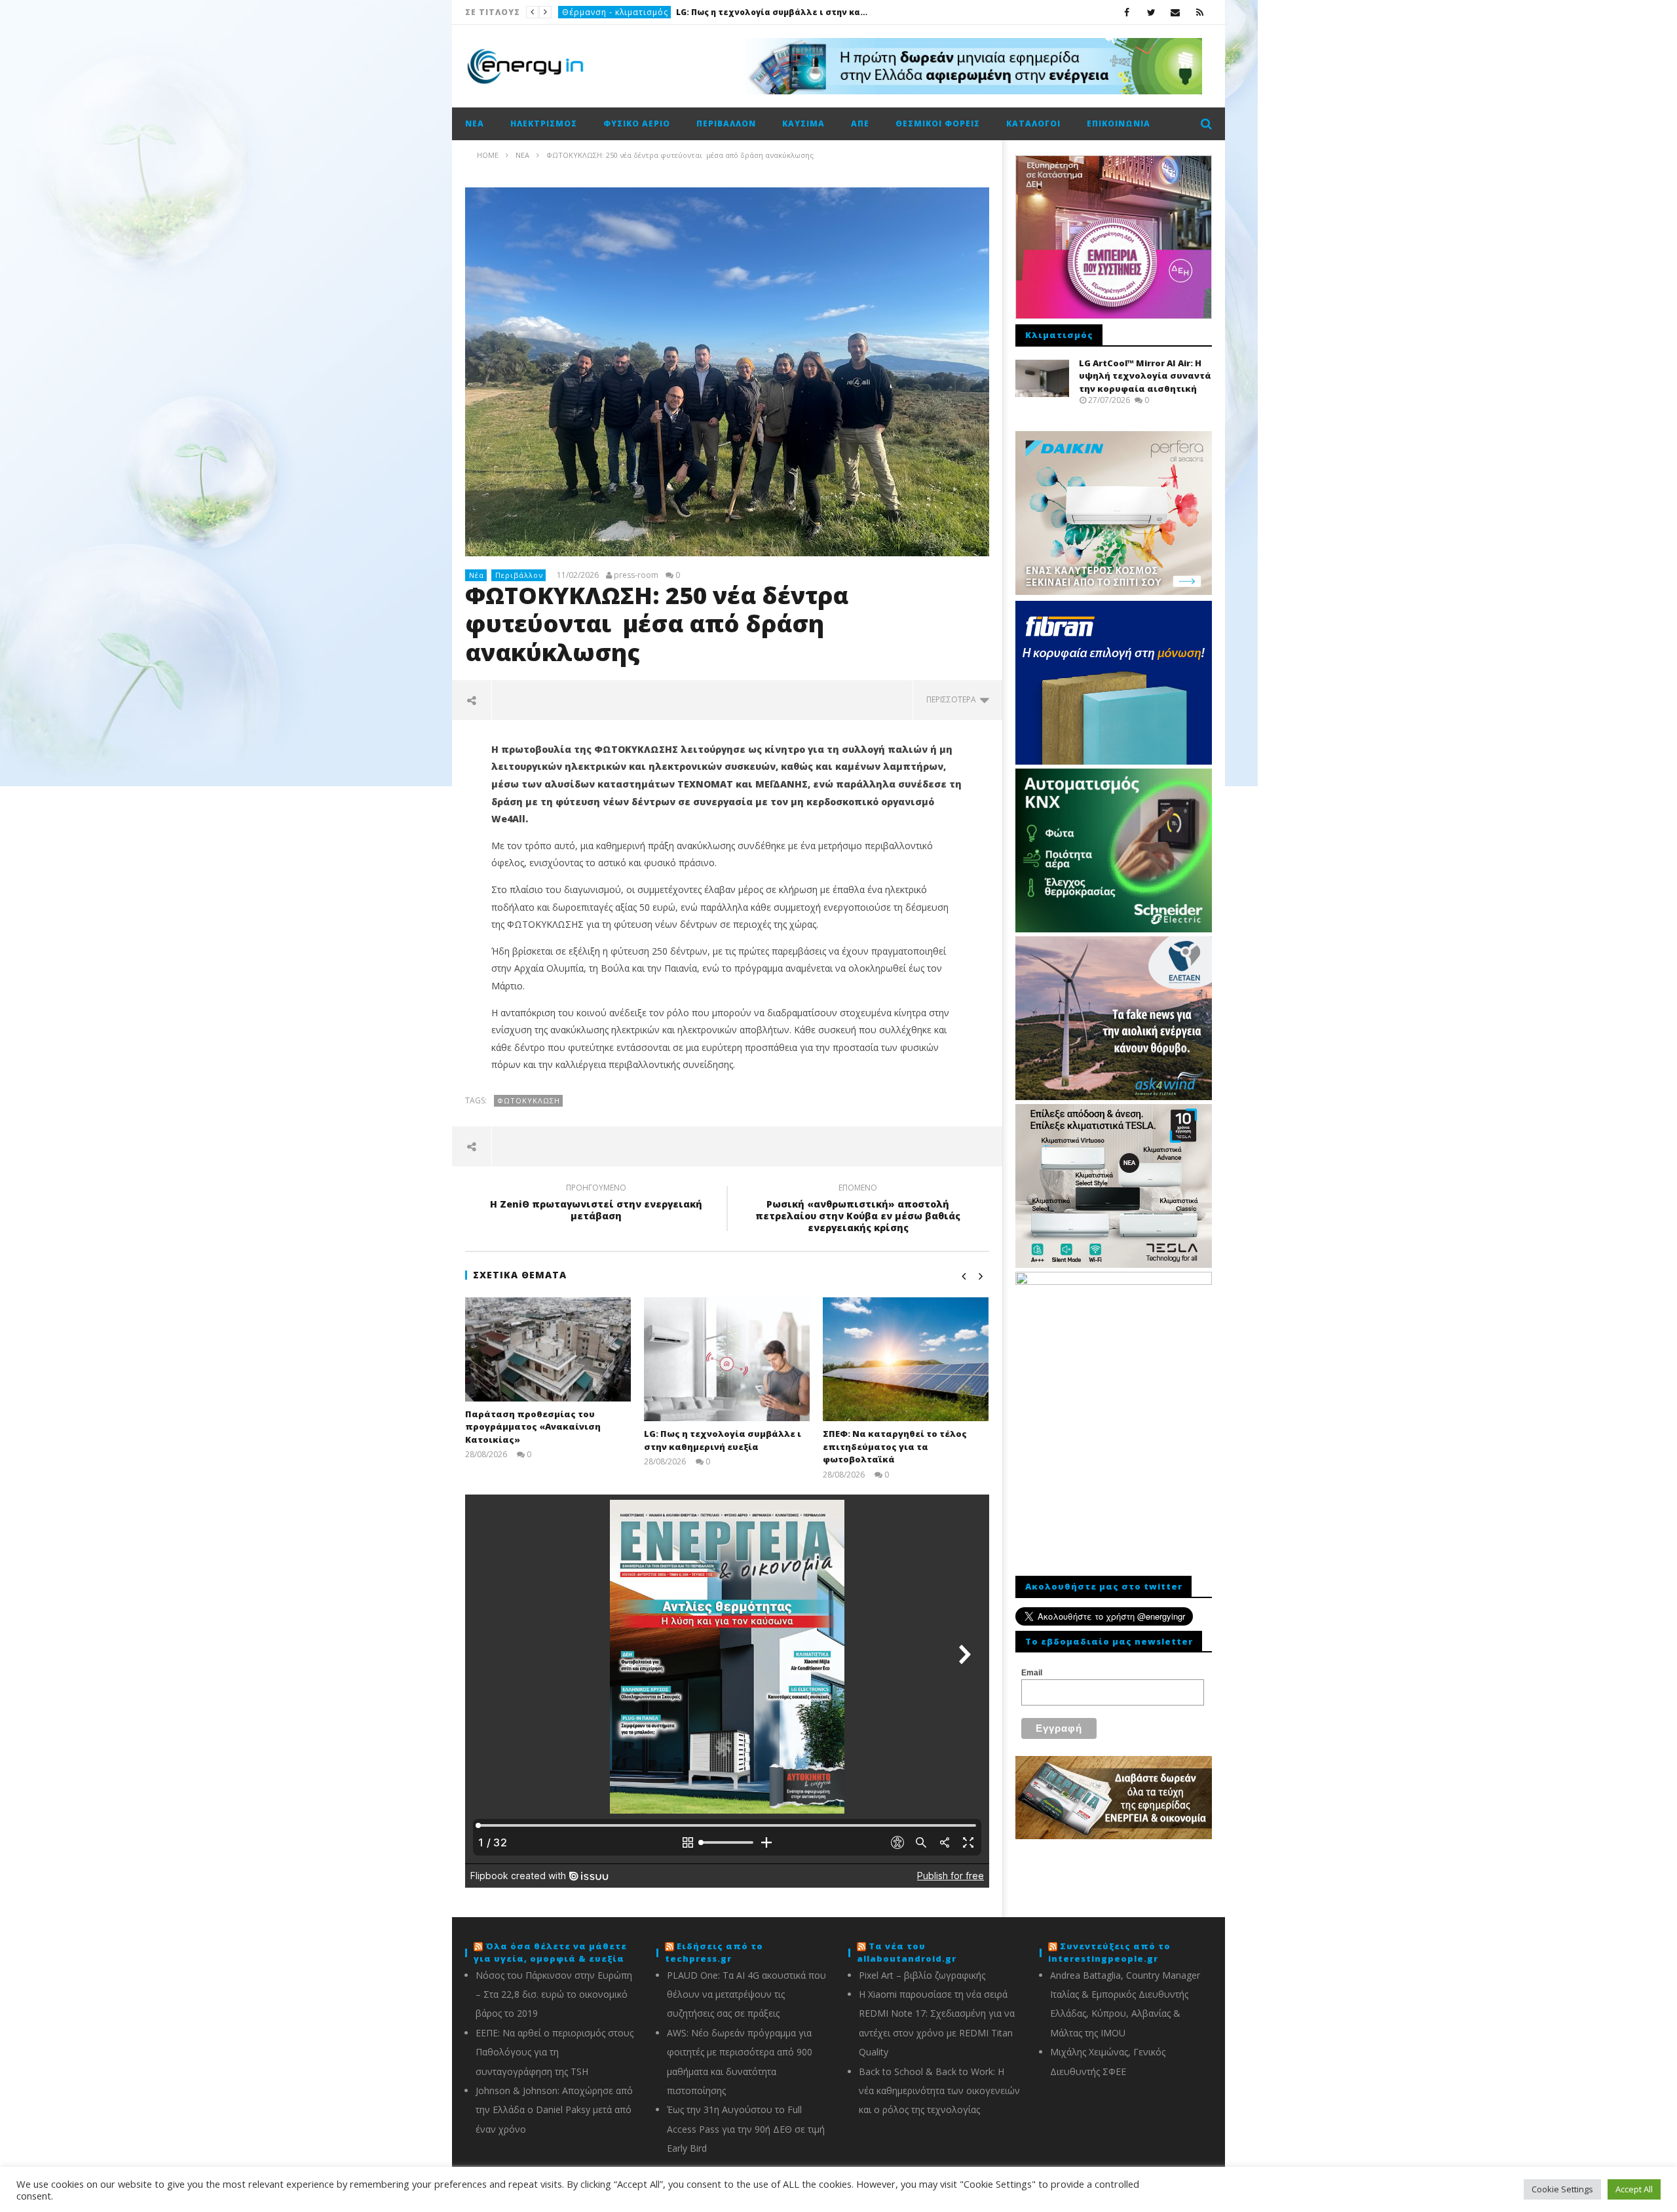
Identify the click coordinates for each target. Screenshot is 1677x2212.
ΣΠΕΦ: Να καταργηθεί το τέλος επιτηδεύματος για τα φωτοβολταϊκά (685, 12)
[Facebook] (1127, 12)
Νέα (475, 124)
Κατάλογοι (1033, 124)
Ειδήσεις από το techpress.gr (714, 1953)
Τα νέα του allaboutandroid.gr (907, 1953)
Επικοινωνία (1119, 124)
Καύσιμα (803, 124)
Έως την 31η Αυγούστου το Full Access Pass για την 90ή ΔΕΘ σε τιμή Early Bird (746, 2129)
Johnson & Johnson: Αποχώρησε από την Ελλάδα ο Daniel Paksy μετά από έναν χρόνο (554, 2110)
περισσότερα (953, 699)
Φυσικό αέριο (637, 124)
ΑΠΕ (570, 12)
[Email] (1176, 12)
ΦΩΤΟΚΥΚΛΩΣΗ (529, 1100)
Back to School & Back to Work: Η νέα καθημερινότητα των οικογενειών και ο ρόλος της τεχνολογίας (939, 2091)
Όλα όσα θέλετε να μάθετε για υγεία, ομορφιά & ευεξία (550, 1953)
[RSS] (1200, 12)
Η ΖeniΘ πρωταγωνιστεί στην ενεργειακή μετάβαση (596, 1204)
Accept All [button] (1634, 2189)
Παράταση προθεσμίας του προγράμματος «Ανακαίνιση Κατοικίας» (533, 1427)
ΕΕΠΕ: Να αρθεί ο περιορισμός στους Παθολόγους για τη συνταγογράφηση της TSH (555, 2052)
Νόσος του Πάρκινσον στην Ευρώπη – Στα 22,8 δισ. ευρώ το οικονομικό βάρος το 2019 (554, 1994)
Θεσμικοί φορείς (938, 124)
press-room (636, 575)
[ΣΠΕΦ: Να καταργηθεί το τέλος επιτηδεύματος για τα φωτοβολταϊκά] (906, 1359)
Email (1032, 1673)
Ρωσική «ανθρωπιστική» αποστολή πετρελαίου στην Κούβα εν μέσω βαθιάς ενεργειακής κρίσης (858, 1210)
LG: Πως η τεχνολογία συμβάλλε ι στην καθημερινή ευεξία (723, 1440)
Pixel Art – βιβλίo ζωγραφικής (922, 1975)
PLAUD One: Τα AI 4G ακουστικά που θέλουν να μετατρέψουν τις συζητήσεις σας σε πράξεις (746, 1994)
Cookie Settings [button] (1562, 2189)
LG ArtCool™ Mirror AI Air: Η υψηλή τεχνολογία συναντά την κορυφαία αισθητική (1145, 376)
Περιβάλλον (726, 124)
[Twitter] (1151, 12)
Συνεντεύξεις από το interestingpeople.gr (1109, 1953)
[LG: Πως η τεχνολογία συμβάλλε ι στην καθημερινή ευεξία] (727, 1359)
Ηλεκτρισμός (544, 124)
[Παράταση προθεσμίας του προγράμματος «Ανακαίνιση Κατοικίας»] (548, 1349)
